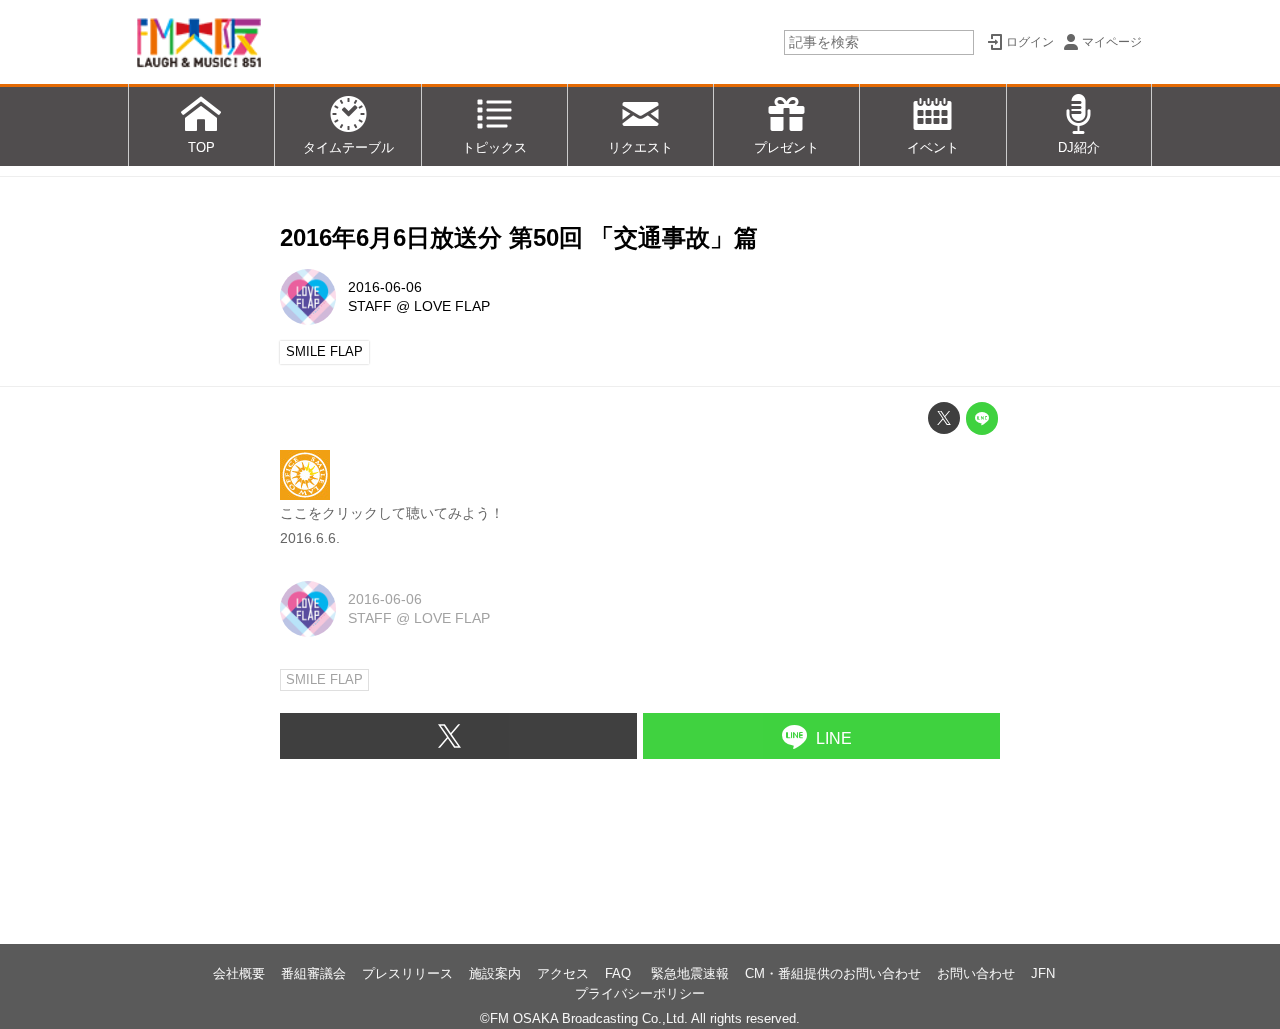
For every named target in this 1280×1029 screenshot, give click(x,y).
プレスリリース (407, 973)
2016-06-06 (385, 287)
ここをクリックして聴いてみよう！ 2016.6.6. (392, 525)
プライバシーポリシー (640, 993)
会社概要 (239, 973)
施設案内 (495, 973)
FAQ (620, 973)
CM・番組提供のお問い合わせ (833, 973)
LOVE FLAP (452, 306)
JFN (1043, 973)
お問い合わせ (976, 973)
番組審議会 (313, 973)
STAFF (370, 306)
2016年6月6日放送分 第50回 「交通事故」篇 (519, 237)
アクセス (563, 973)
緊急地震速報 (690, 973)
